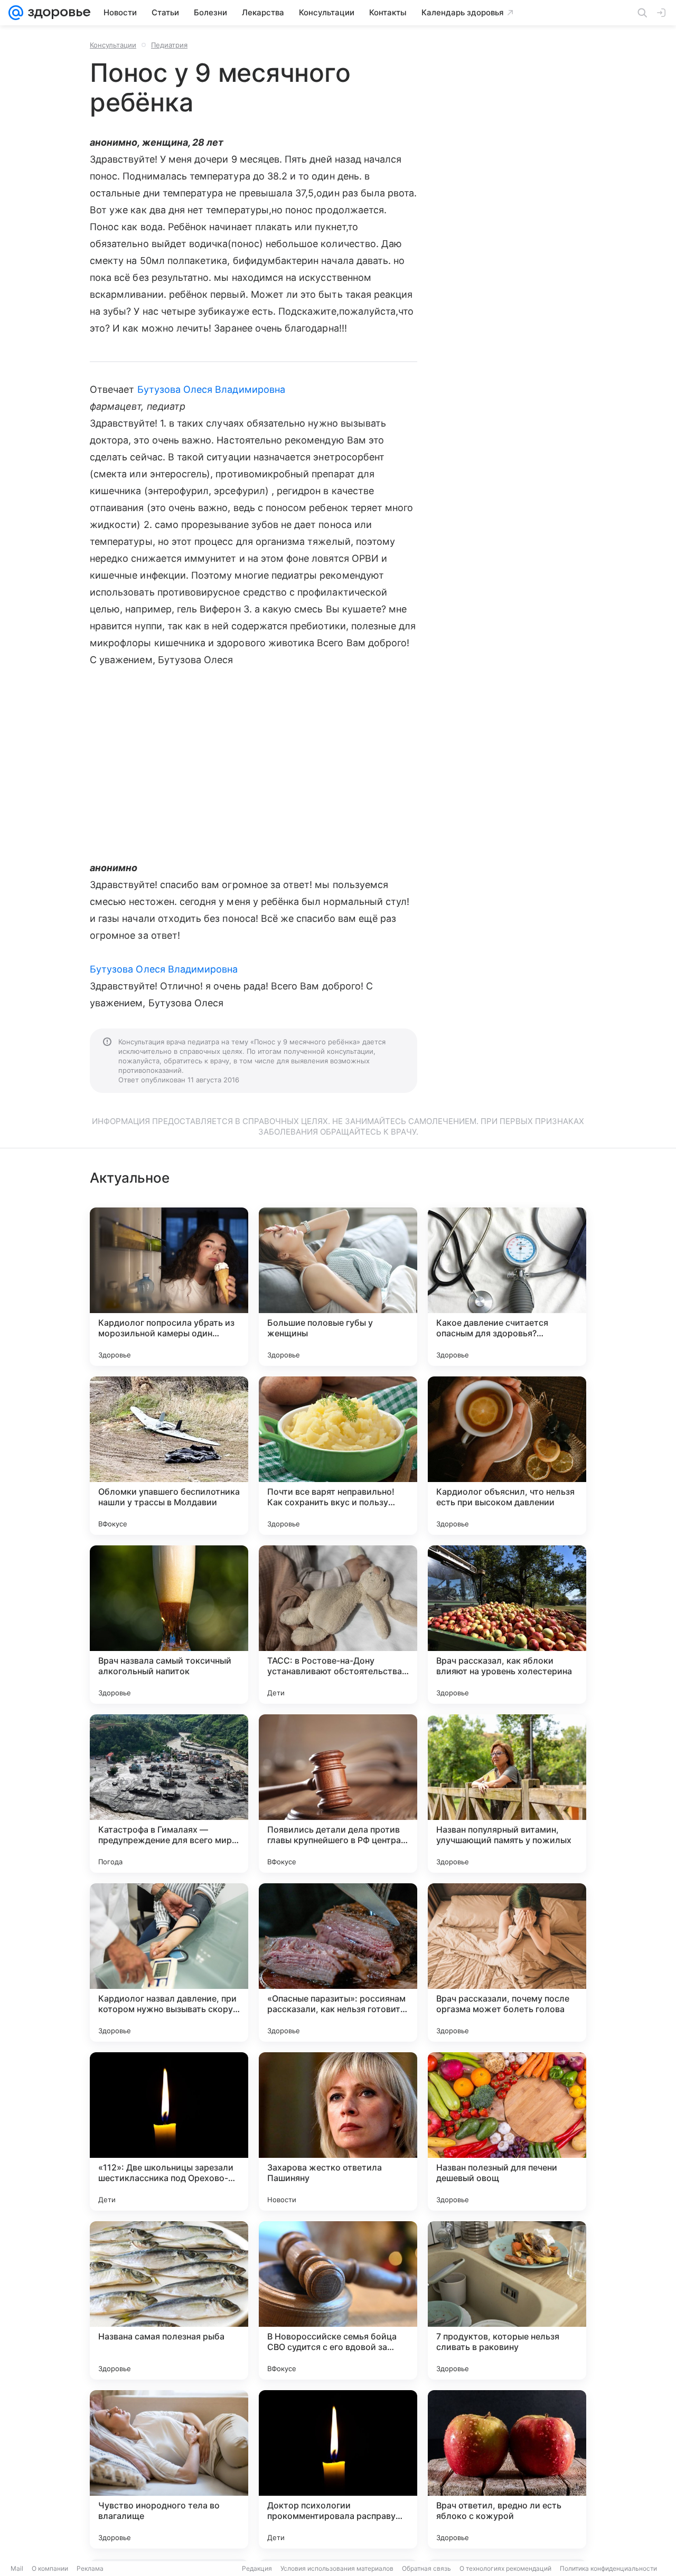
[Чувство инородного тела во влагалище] (169, 2469)
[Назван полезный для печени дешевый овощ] (507, 2131)
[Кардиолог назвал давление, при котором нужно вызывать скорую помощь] (169, 1962)
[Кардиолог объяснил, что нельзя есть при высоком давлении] (507, 1456)
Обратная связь (426, 2568)
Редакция (257, 2568)
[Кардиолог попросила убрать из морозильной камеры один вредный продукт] (169, 1287)
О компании (50, 2568)
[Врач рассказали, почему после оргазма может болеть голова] (507, 1962)
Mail (17, 2568)
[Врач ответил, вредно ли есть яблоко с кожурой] (507, 2469)
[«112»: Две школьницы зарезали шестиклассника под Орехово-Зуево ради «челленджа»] (169, 2131)
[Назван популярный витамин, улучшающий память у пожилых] (507, 1794)
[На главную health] (57, 13)
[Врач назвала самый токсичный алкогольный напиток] (169, 1625)
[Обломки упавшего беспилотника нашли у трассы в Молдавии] (169, 1456)
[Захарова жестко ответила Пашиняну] (338, 2131)
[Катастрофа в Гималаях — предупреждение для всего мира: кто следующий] (169, 1794)
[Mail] (16, 13)
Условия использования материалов (337, 2568)
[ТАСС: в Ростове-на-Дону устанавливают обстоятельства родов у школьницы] (338, 1625)
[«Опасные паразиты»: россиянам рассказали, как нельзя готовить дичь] (338, 1962)
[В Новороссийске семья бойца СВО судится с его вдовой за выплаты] (338, 2300)
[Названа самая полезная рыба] (169, 2300)
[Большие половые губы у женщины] (338, 1287)
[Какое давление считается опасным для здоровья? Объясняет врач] (507, 1287)
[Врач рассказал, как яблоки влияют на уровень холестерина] (507, 1625)
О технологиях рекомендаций (505, 2568)
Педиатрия (169, 45)
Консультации (113, 45)
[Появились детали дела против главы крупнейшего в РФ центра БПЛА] (338, 1794)
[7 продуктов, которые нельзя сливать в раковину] (507, 2300)
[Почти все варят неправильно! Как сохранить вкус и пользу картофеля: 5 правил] (338, 1456)
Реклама (90, 2568)
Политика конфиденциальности (608, 2568)
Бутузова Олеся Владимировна (211, 389)
